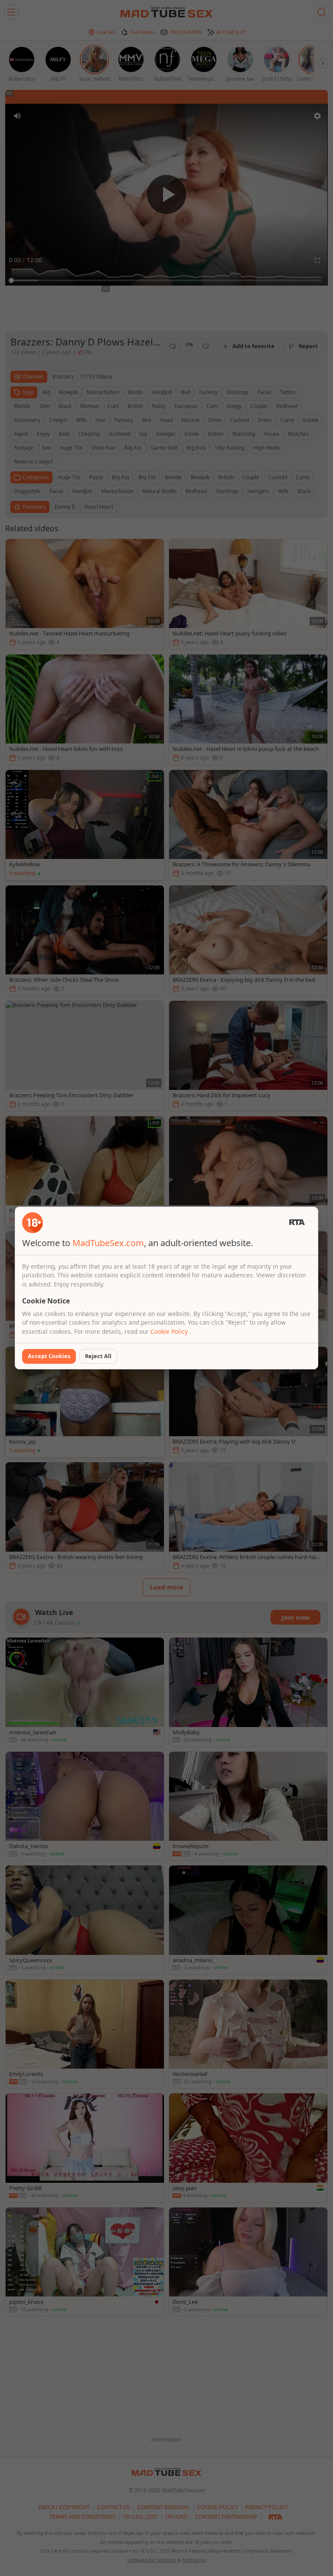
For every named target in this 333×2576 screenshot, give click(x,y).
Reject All (98, 1356)
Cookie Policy (170, 1331)
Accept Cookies (49, 1356)
